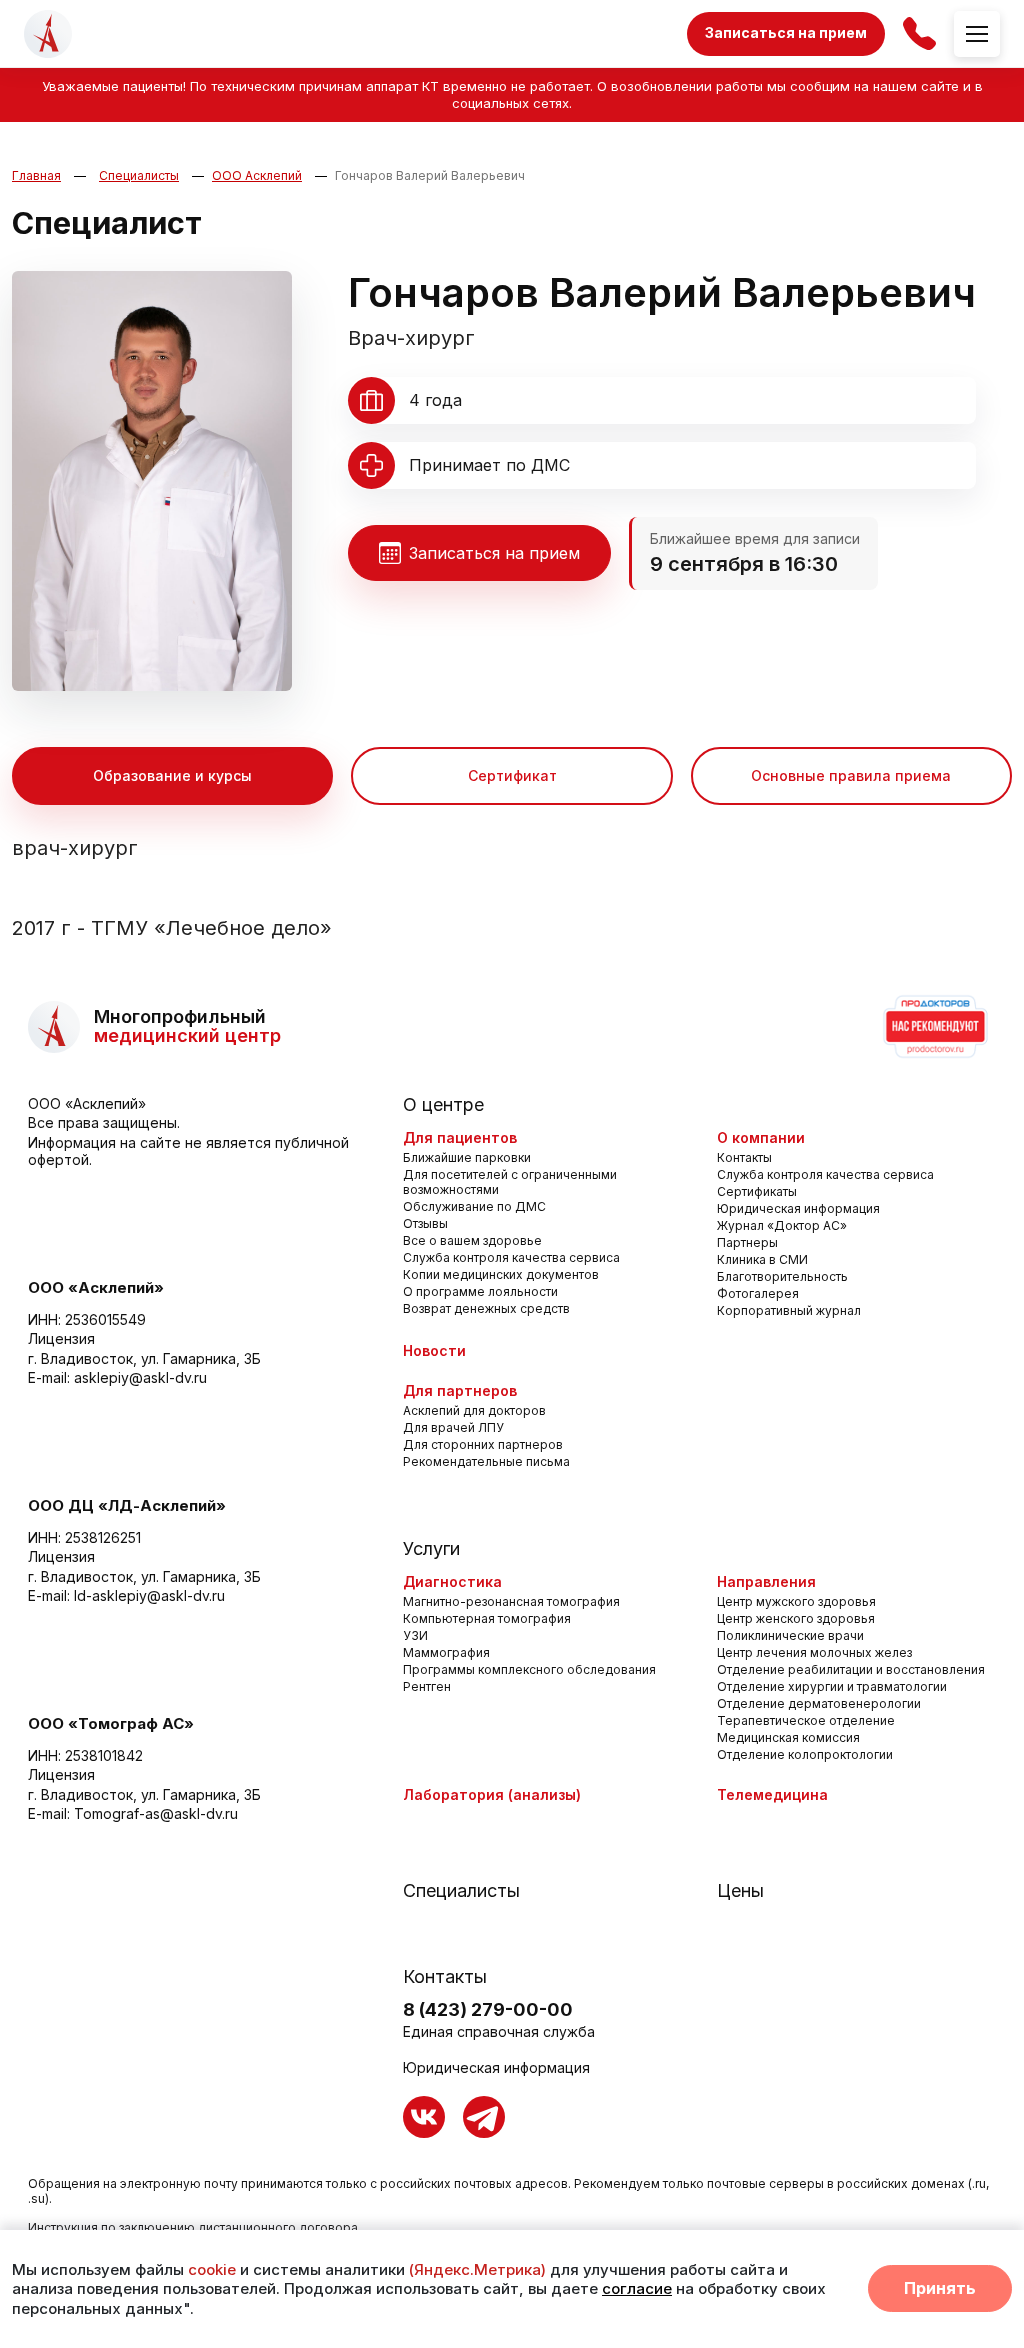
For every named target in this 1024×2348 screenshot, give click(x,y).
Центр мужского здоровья (796, 1601)
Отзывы (425, 1223)
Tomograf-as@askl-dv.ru (156, 1813)
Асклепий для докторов (474, 1410)
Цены (740, 1890)
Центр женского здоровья (796, 1618)
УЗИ (415, 1635)
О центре (443, 1105)
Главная (36, 175)
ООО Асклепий (257, 175)
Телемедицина (772, 1794)
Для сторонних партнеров (483, 1444)
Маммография (446, 1652)
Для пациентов (460, 1137)
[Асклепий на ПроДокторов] (934, 1027)
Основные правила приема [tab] (851, 775)
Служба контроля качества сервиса (511, 1257)
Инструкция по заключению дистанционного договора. (194, 2227)
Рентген (427, 1686)
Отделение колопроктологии (805, 1754)
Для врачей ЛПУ (453, 1427)
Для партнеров (460, 1390)
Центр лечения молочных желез (814, 1652)
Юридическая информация (798, 1208)
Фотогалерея (758, 1293)
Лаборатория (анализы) (492, 1794)
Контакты (744, 1157)
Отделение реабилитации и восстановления (851, 1669)
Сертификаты (757, 1191)
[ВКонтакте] (424, 2117)
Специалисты (139, 175)
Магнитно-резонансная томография (511, 1601)
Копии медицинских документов (501, 1274)
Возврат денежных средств (486, 1308)
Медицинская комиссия (788, 1737)
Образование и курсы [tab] (172, 775)
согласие (637, 2288)
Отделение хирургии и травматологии (832, 1686)
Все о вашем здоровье (472, 1240)
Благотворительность (782, 1276)
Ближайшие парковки (467, 1157)
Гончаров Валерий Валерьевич (430, 175)
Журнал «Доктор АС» (782, 1225)
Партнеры (747, 1242)
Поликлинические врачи (790, 1635)
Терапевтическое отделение (806, 1720)
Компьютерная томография (487, 1618)
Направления (766, 1581)
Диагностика (452, 1581)
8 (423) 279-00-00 (488, 2009)
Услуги (431, 1549)
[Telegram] (484, 2117)
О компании (761, 1137)
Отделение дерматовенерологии (819, 1703)
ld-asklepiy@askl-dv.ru (149, 1595)
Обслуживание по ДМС (474, 1206)
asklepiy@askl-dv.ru (140, 1377)
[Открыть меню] (977, 34)
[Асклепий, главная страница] (48, 34)
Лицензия (61, 1338)
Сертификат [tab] (512, 775)
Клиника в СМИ (762, 1259)
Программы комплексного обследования (529, 1669)
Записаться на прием (786, 32)
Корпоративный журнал (789, 1310)
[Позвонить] (919, 33)
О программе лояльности (480, 1291)
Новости (434, 1350)
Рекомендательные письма (486, 1461)
